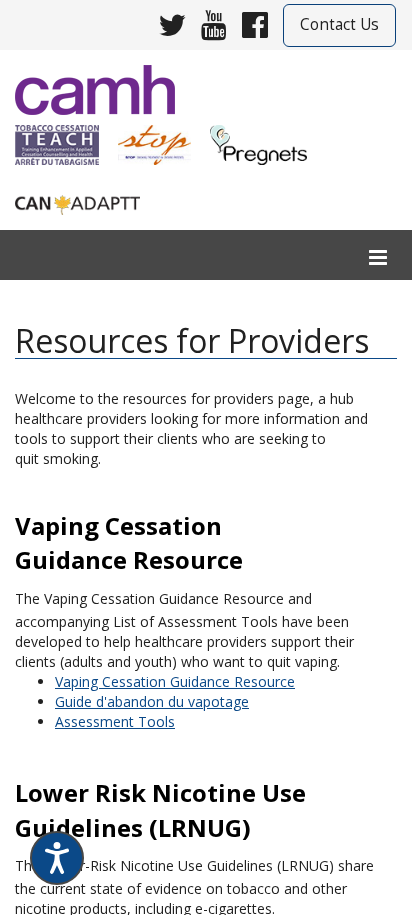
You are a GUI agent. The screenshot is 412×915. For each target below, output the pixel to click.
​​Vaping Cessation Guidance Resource (175, 681)
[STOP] (162, 138)
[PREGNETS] (266, 138)
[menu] (378, 258)
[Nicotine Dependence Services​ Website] (102, 90)
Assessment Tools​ (115, 721)
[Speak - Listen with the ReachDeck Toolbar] (57, 858)
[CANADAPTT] (85, 188)
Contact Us (339, 24)
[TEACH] (64, 138)
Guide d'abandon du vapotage (152, 701)
